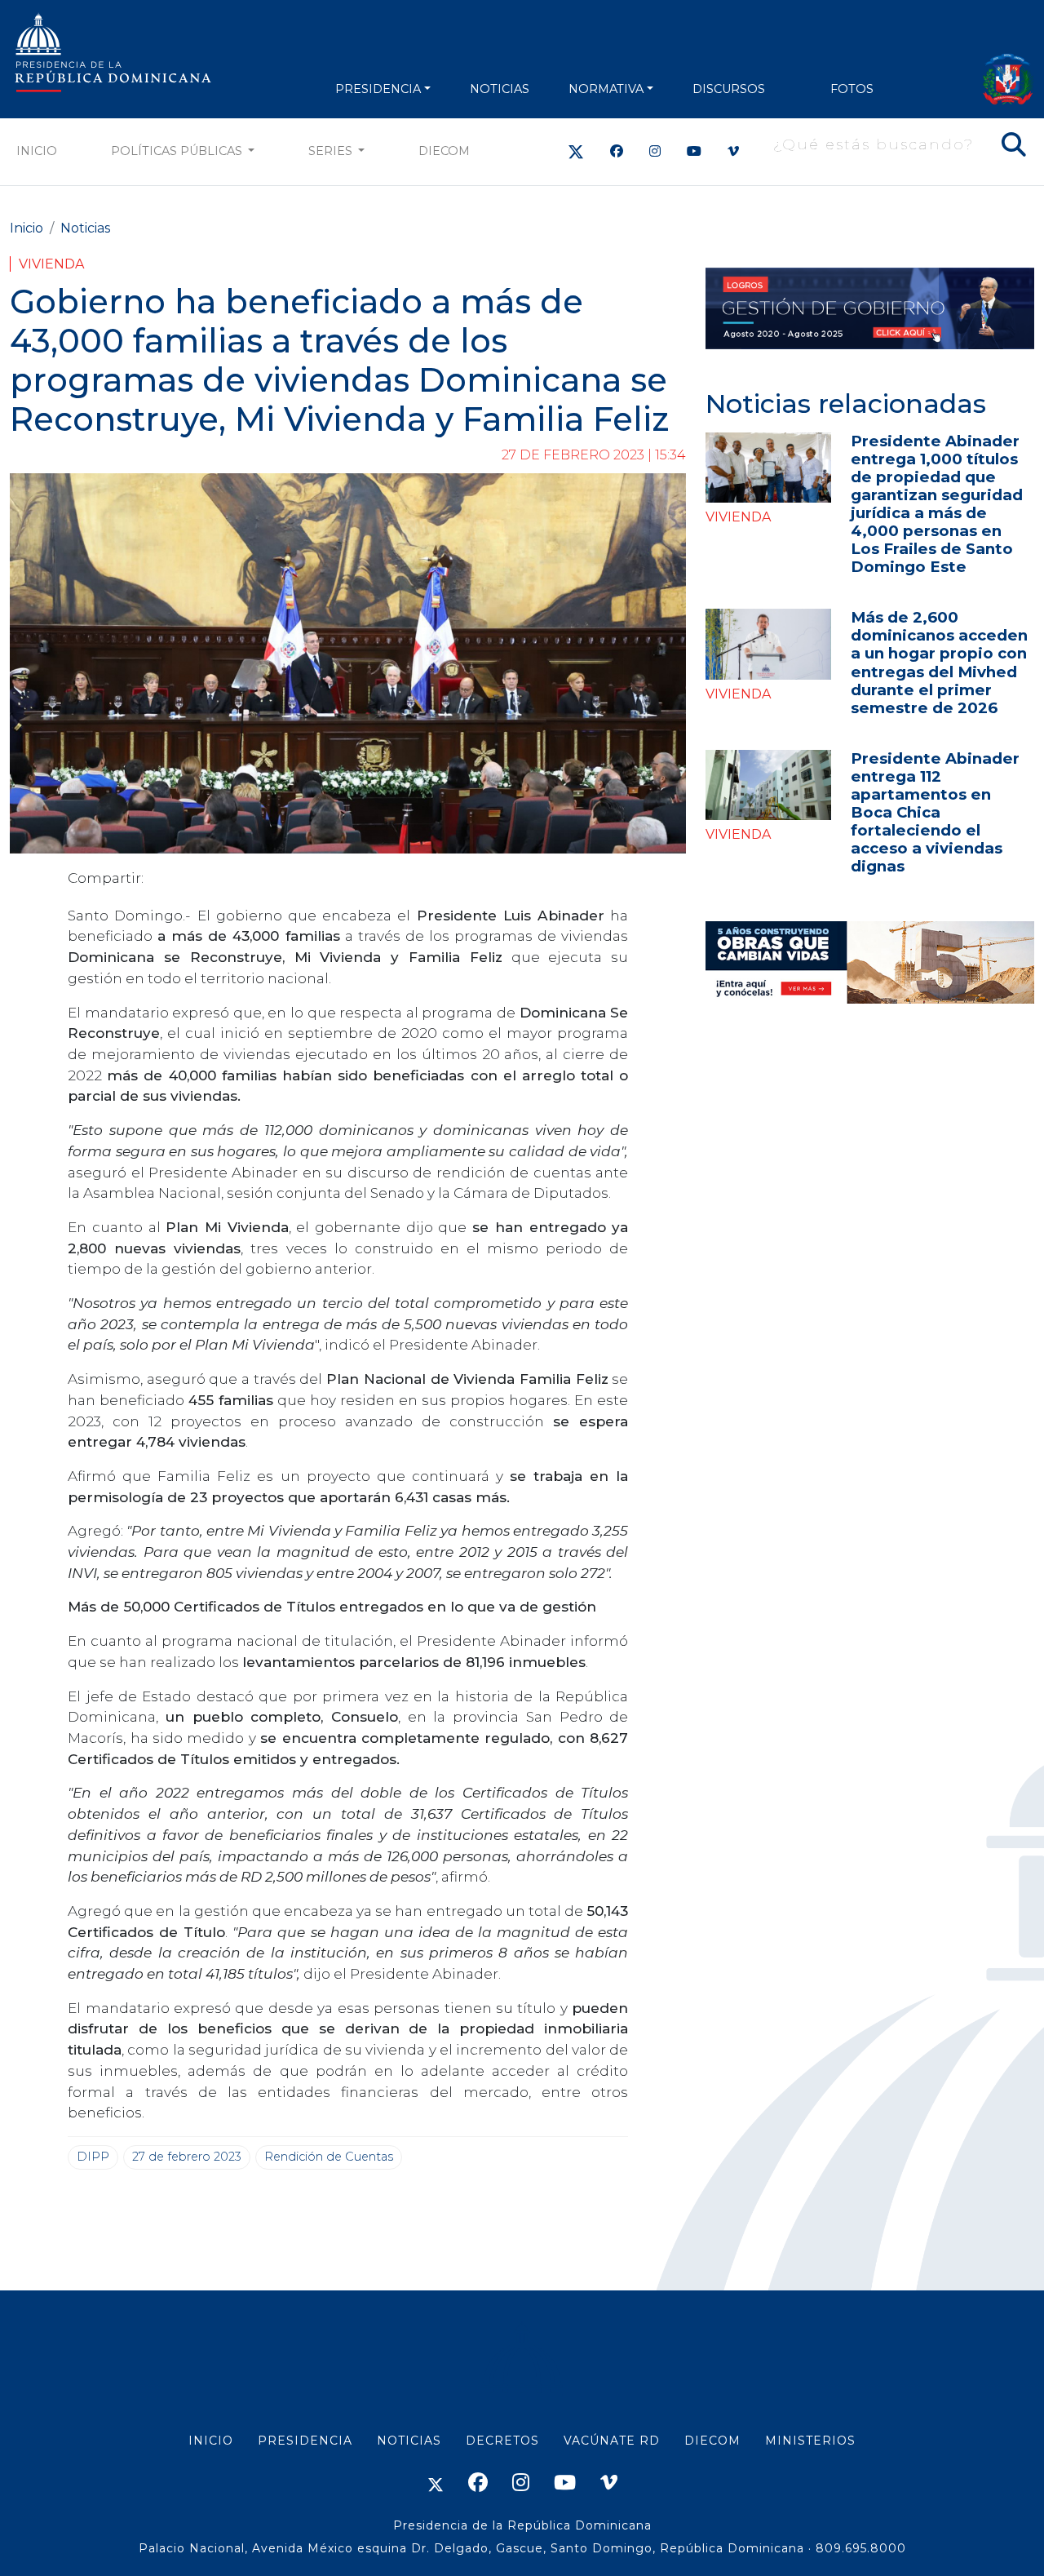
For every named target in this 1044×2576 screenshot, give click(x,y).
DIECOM (444, 151)
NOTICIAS (500, 89)
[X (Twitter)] (576, 151)
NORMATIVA (606, 89)
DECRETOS (502, 2441)
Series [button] (332, 151)
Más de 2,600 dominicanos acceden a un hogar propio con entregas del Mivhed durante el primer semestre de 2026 (939, 662)
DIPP (93, 2157)
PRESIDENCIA (378, 89)
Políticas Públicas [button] (178, 151)
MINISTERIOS (810, 2441)
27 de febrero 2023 (187, 2157)
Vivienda (51, 264)
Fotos (852, 89)
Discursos (729, 89)
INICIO (211, 2441)
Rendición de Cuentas (329, 2157)
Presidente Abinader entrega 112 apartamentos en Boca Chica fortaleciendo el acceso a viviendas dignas (935, 812)
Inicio (37, 151)
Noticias (85, 228)
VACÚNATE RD (612, 2441)
